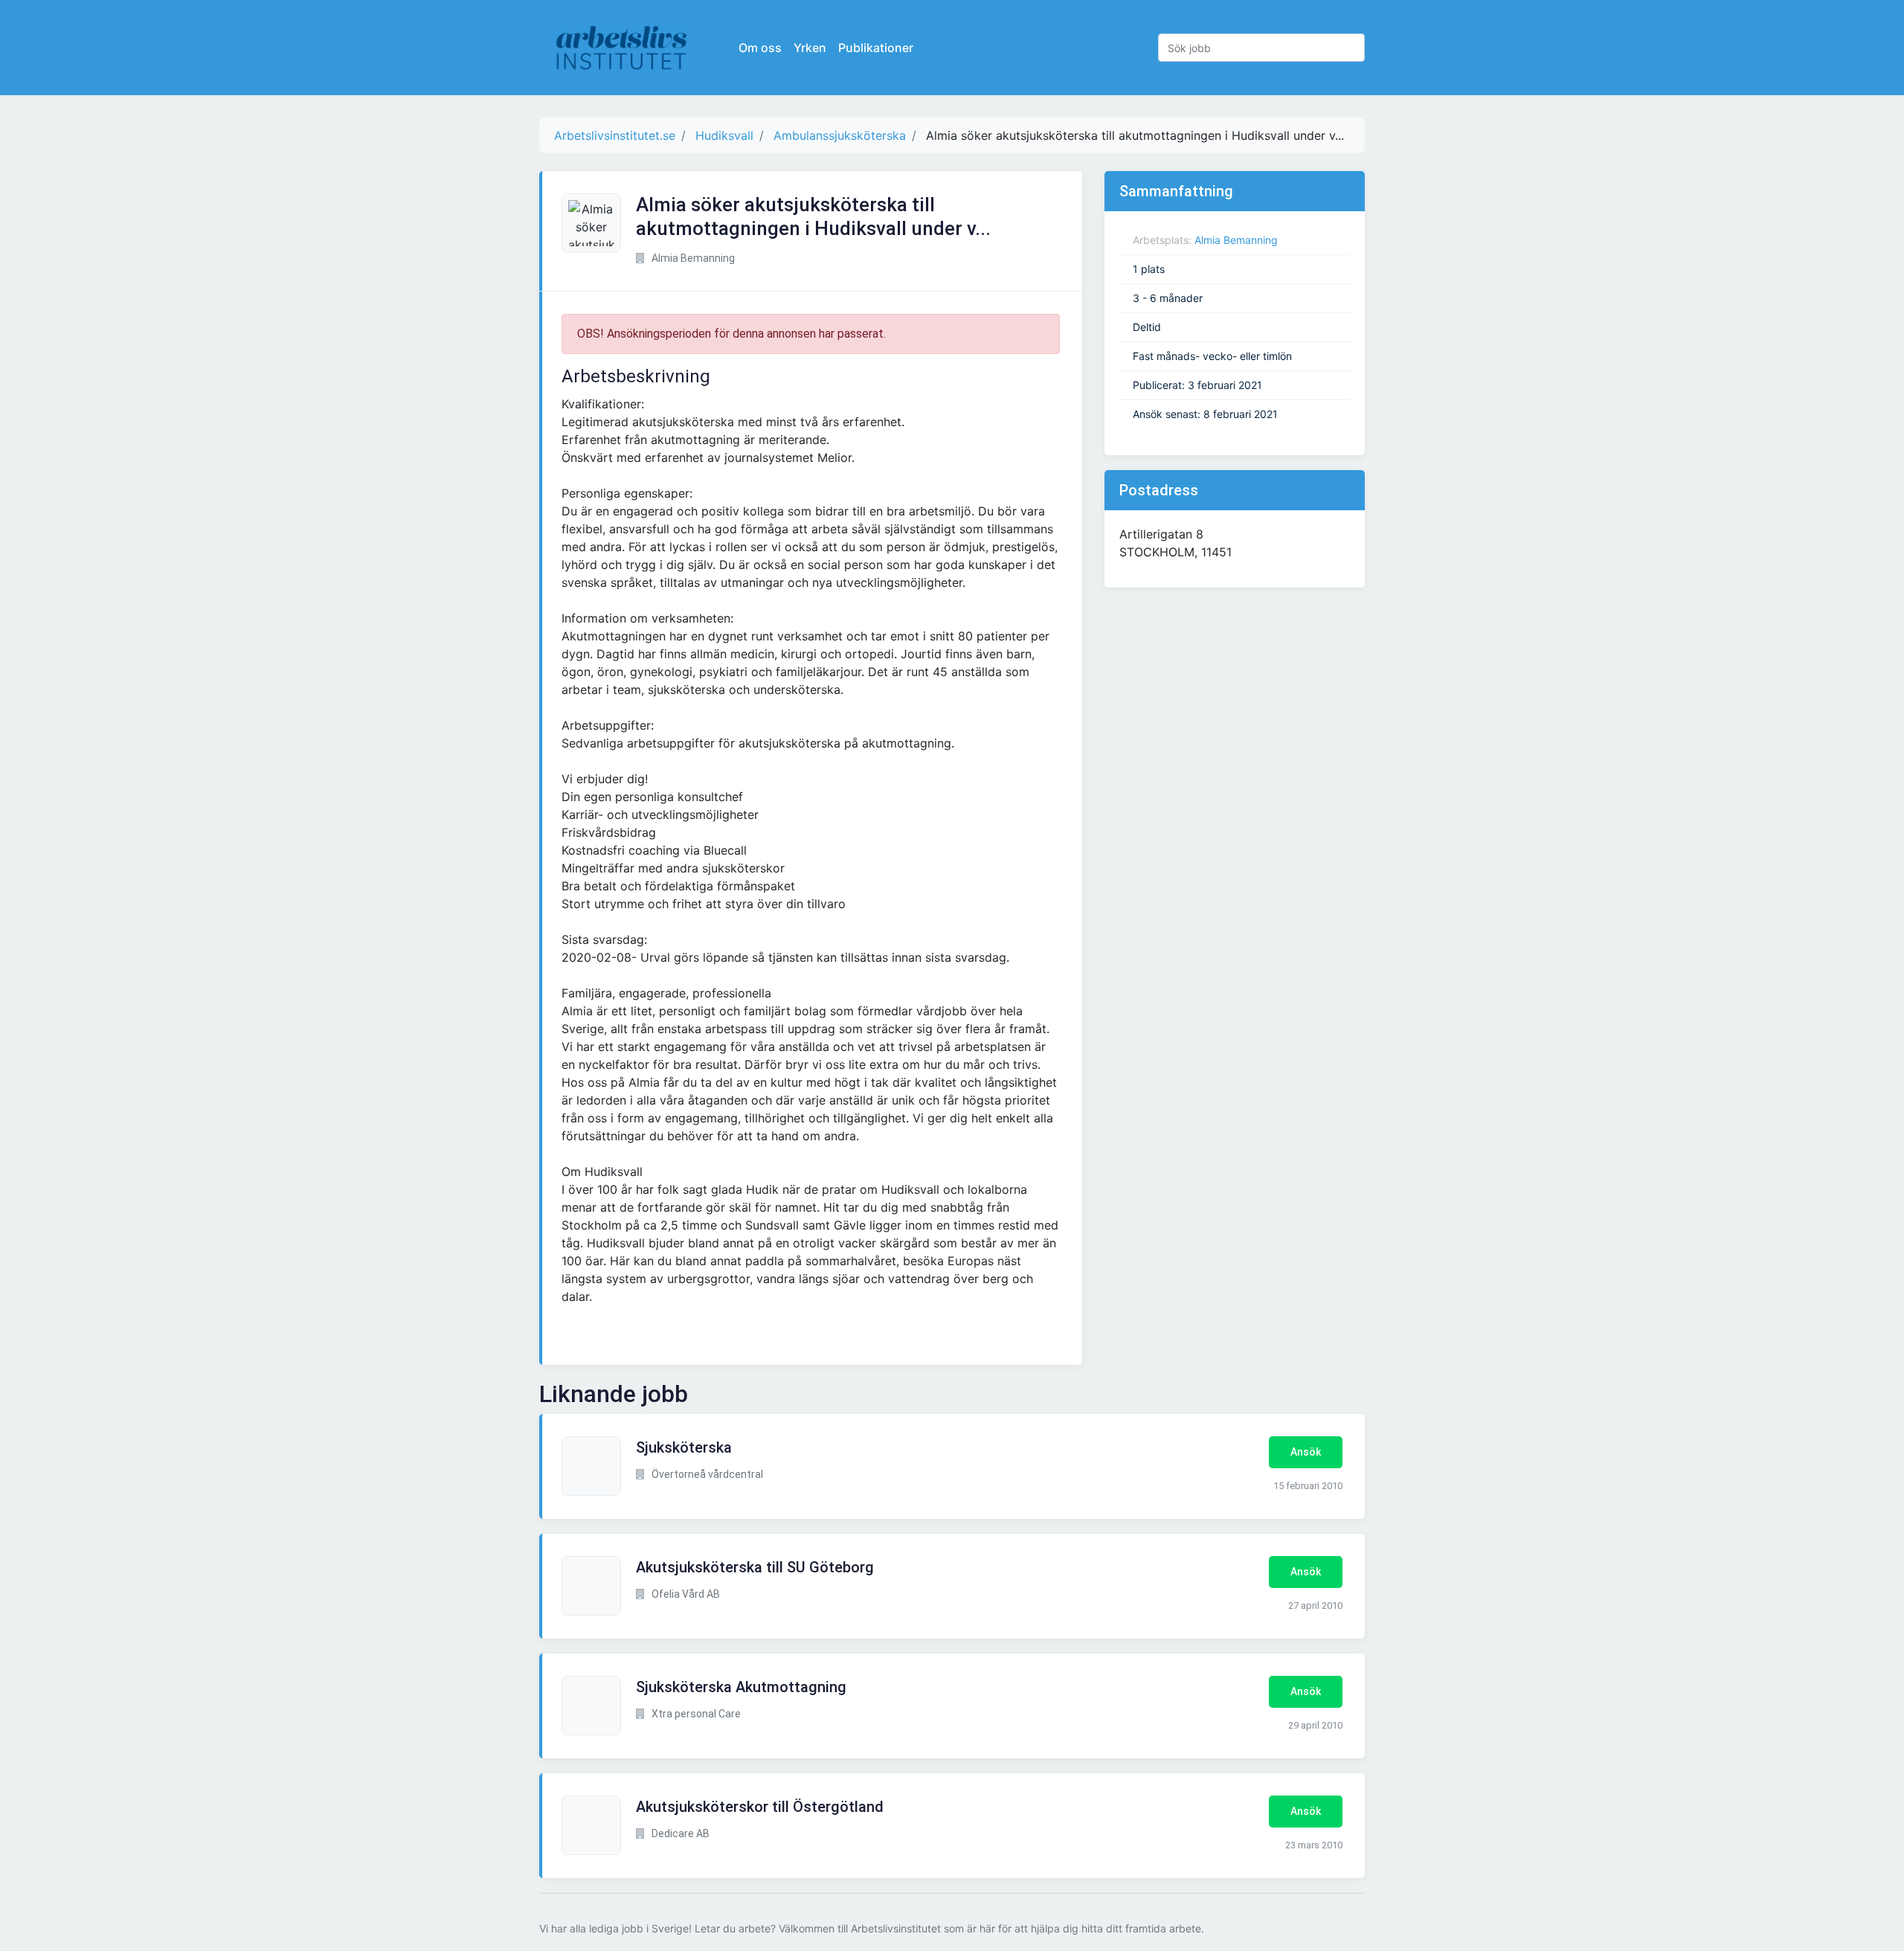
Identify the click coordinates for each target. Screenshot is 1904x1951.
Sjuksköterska (684, 1447)
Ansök (1306, 1452)
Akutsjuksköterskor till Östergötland (760, 1807)
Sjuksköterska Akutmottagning (741, 1687)
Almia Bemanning (1236, 240)
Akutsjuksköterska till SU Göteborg (755, 1567)
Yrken (810, 48)
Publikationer (876, 48)
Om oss (760, 48)
